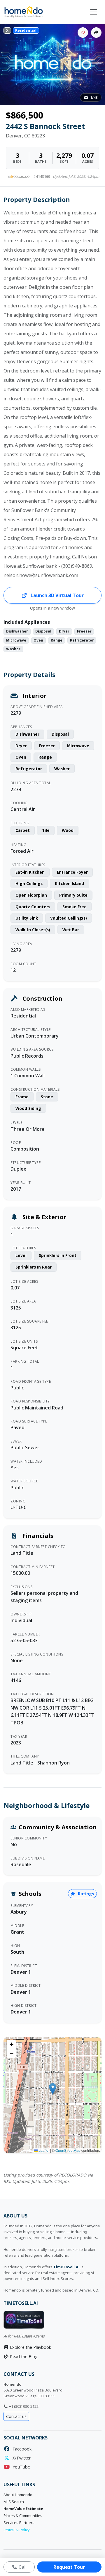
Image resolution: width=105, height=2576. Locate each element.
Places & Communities (23, 2516)
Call (22, 2567)
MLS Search (14, 2502)
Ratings (85, 1894)
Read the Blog (23, 2356)
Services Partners (19, 2523)
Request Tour (69, 2567)
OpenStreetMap (68, 2150)
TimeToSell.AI (66, 2267)
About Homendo (18, 2495)
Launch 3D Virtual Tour (57, 595)
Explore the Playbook (30, 2347)
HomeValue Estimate (23, 2509)
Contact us (16, 2416)
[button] (53, 2089)
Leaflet (43, 2150)
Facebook (21, 2449)
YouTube (20, 2467)
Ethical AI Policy (16, 2530)
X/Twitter (20, 2458)
